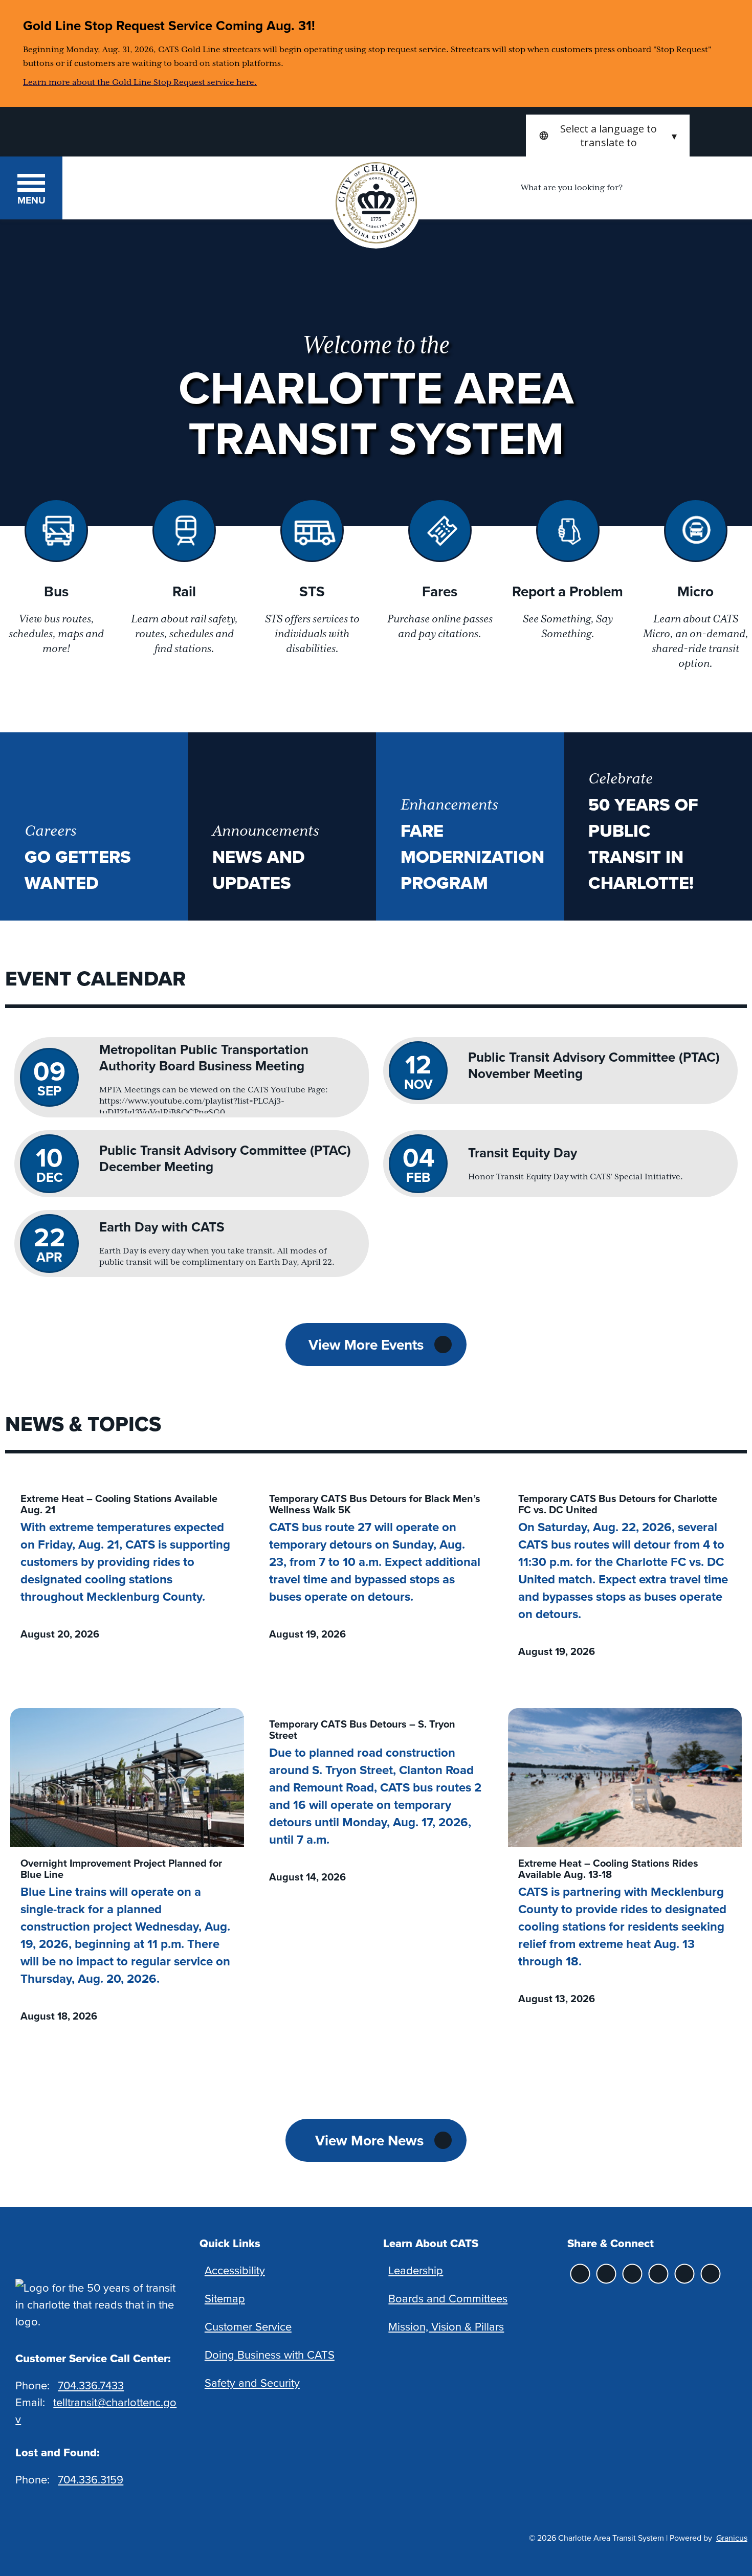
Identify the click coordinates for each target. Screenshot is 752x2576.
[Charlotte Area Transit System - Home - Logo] (165, 187)
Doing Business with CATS (270, 2354)
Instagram (580, 2274)
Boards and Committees (448, 2298)
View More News (369, 2140)
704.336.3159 (91, 2479)
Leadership (416, 2270)
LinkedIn (685, 2274)
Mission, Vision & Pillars (446, 2326)
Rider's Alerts (606, 2274)
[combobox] (608, 136)
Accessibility (235, 2270)
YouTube (711, 2274)
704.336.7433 (91, 2385)
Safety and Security (252, 2382)
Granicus (732, 2538)
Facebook (633, 2274)
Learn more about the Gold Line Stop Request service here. (140, 82)
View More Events (366, 1345)
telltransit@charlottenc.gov (96, 2410)
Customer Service (248, 2326)
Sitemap (225, 2298)
